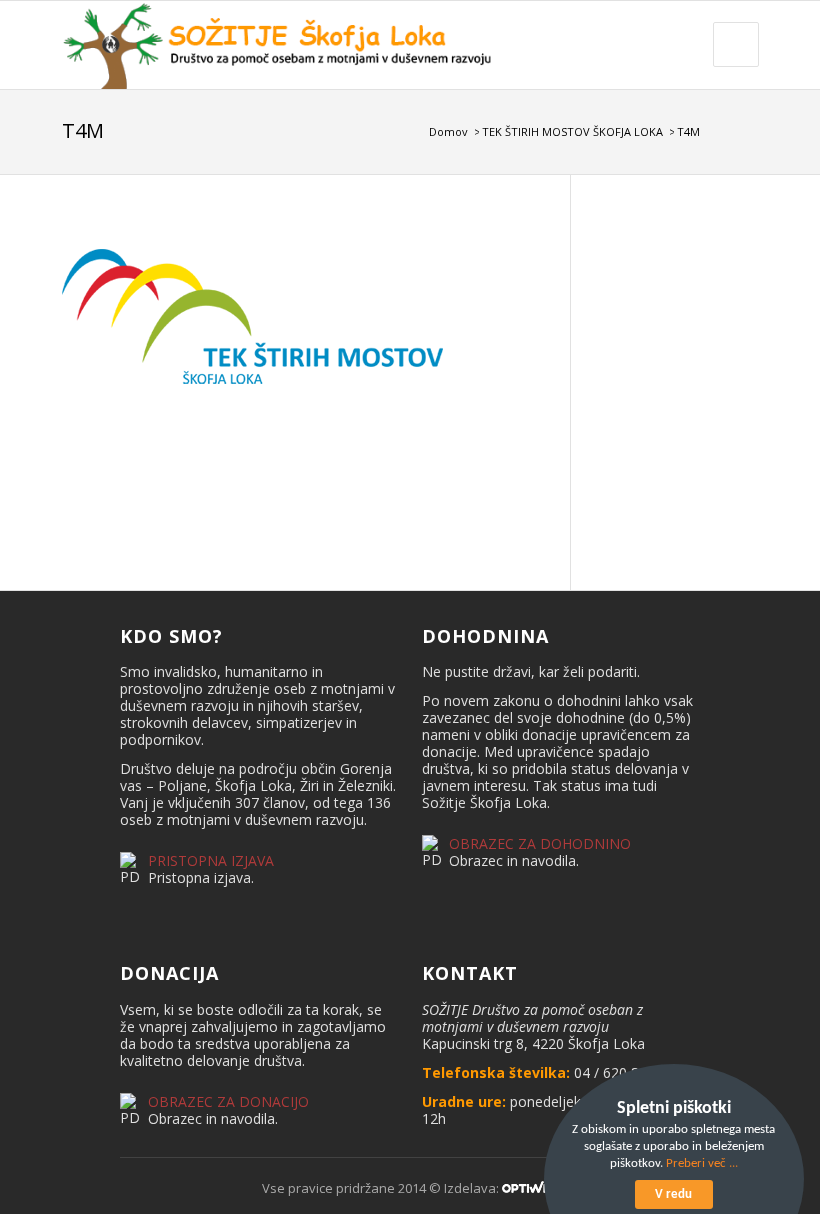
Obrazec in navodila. (514, 860)
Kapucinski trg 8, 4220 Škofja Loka (533, 1043)
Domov (448, 131)
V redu (673, 1194)
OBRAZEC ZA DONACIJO (228, 1101)
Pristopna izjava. (201, 877)
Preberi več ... (702, 1163)
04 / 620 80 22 (620, 1072)
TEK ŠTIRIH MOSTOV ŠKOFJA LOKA (572, 131)
